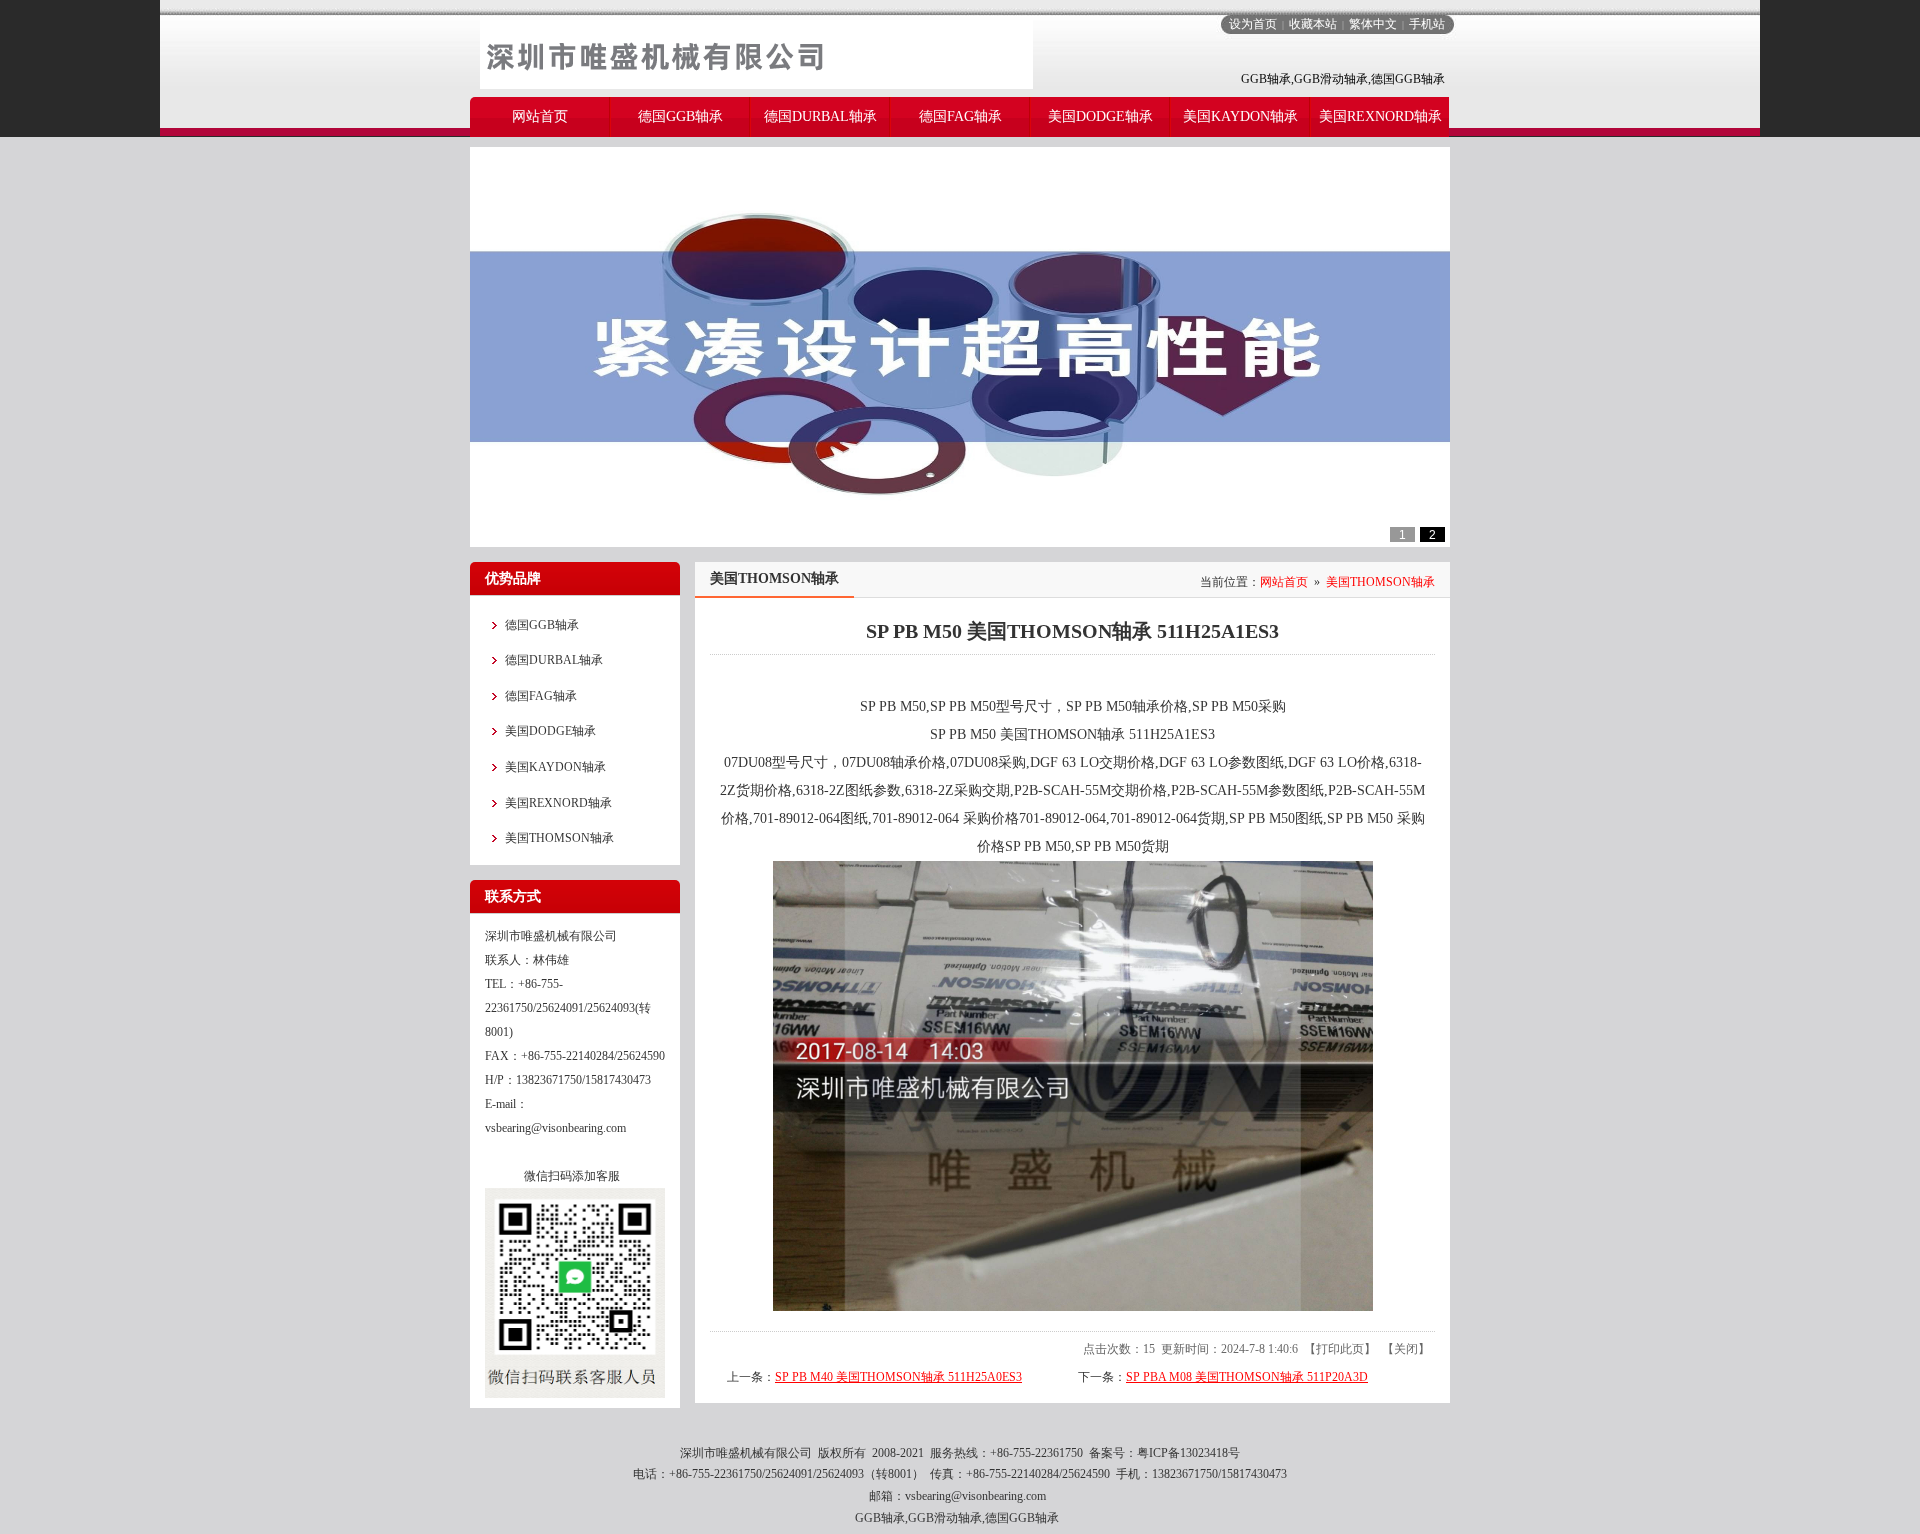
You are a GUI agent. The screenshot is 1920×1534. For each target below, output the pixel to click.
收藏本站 (1313, 24)
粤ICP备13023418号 (1188, 1453)
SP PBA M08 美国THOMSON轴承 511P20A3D (1247, 1377)
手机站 (1427, 24)
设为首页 (1253, 24)
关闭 (1406, 1349)
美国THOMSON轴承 (1380, 582)
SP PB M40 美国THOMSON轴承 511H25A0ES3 (898, 1377)
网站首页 (1284, 582)
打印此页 (1340, 1349)
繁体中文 (1373, 24)
